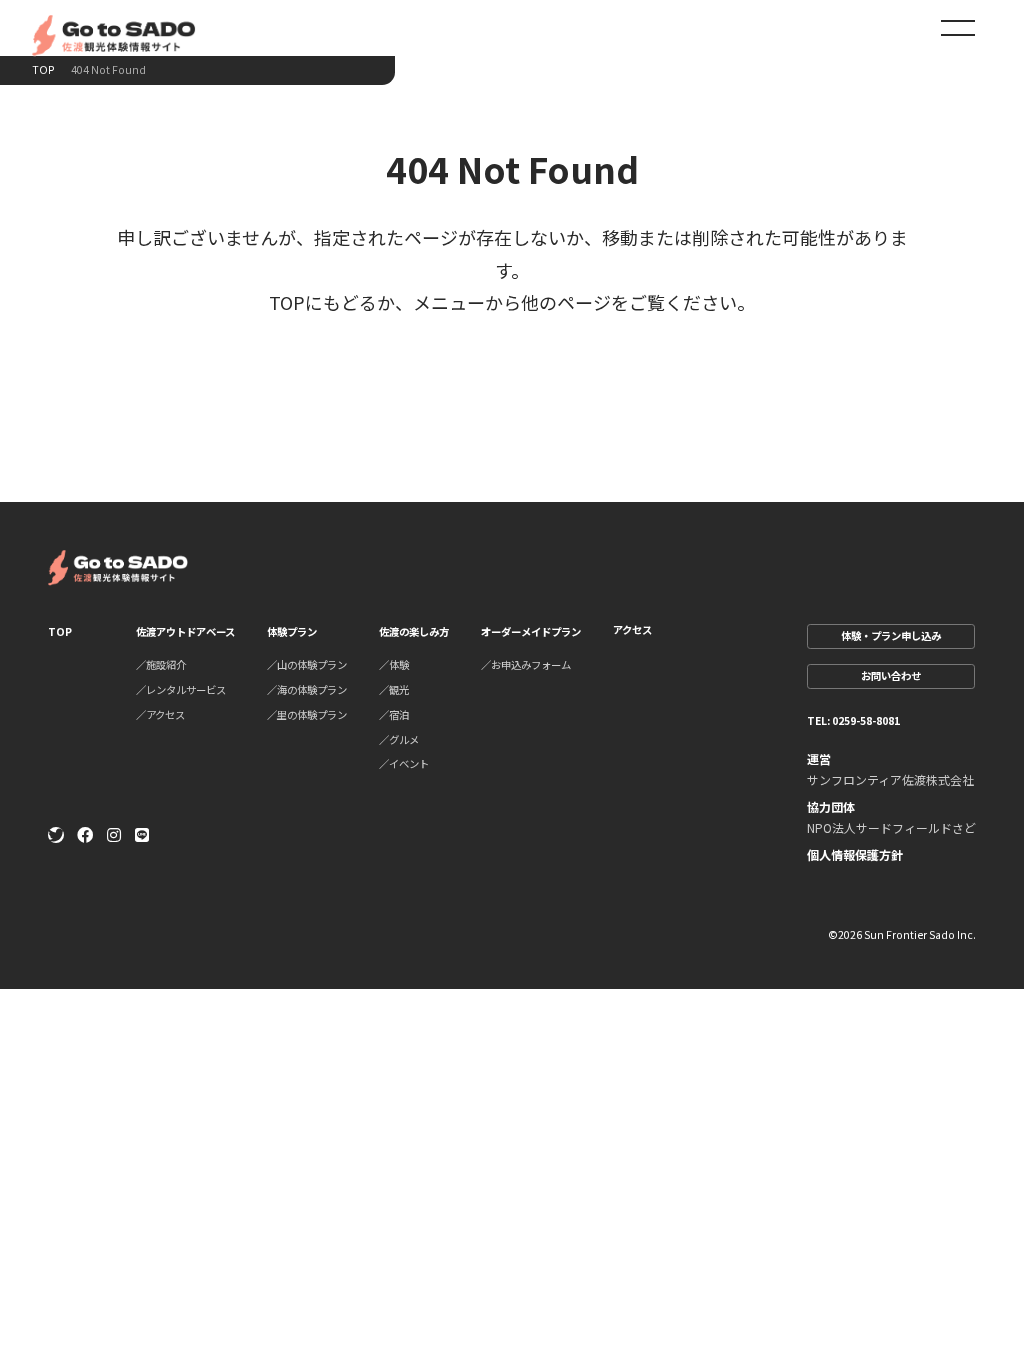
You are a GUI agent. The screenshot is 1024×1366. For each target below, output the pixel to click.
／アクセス (160, 714)
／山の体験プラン (307, 664)
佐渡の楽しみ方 (414, 631)
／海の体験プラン (307, 689)
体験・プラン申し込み (891, 635)
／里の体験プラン (307, 714)
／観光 (394, 689)
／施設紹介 (161, 664)
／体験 (394, 664)
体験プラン (292, 631)
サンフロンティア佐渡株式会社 (890, 779)
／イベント (404, 763)
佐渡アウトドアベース (185, 631)
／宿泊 (394, 714)
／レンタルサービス (181, 689)
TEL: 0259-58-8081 (853, 720)
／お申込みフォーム (526, 664)
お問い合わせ (891, 675)
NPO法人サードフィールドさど (891, 827)
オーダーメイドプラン (531, 631)
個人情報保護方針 (855, 854)
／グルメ (399, 739)
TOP (43, 70)
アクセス (632, 630)
